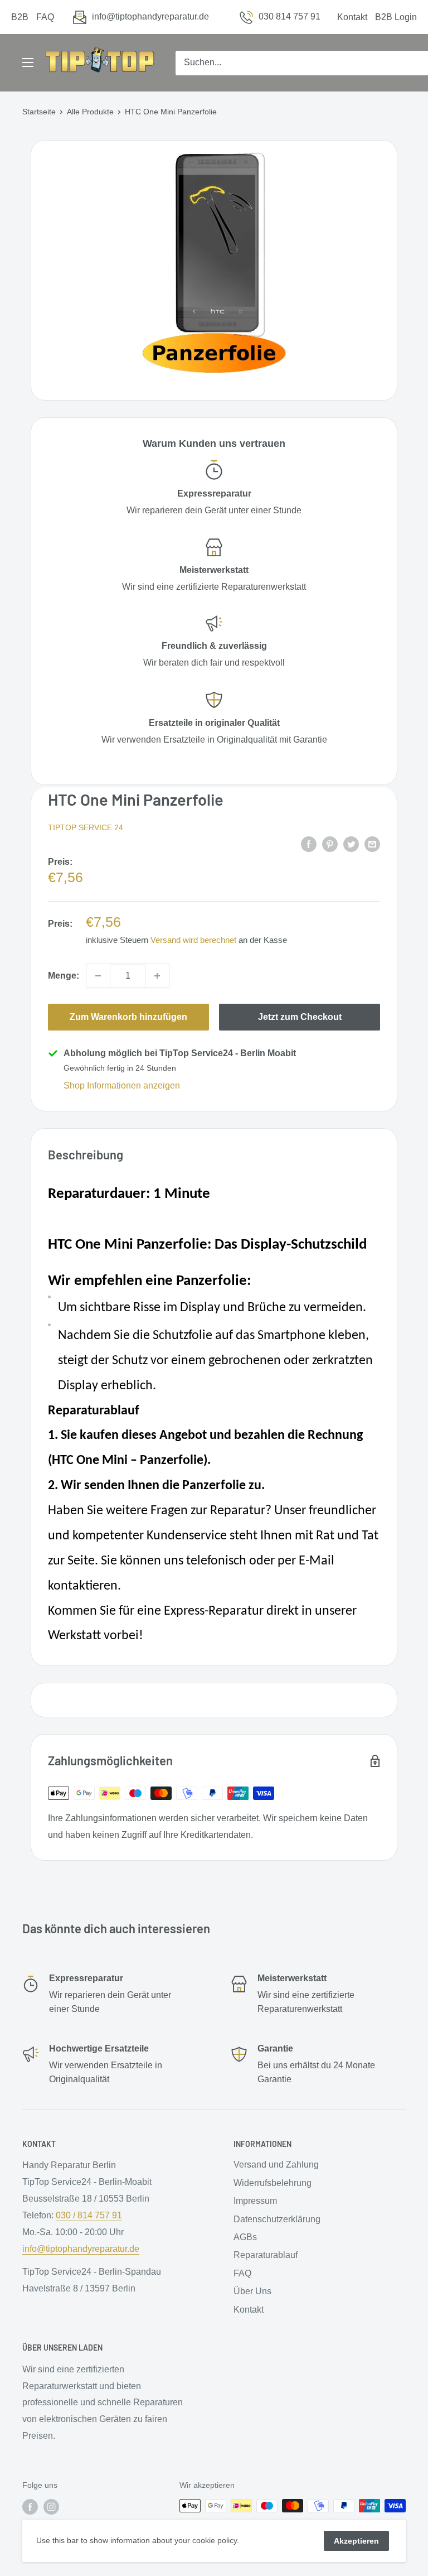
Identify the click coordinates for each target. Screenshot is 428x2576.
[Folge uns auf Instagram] (51, 2507)
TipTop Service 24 (86, 827)
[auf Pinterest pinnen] (330, 844)
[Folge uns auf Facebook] (30, 2507)
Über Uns (252, 2291)
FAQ (45, 17)
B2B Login (396, 17)
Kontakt (352, 17)
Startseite (39, 112)
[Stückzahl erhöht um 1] (157, 976)
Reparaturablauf (266, 2255)
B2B (20, 17)
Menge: (64, 976)
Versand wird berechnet (193, 940)
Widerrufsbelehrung (273, 2183)
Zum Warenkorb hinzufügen (128, 1017)
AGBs (245, 2237)
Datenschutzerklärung (277, 2219)
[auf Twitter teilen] (351, 844)
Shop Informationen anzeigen (122, 1085)
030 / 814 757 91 (89, 2215)
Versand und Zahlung (276, 2165)
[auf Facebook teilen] (309, 844)
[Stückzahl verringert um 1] (98, 976)
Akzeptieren (356, 2541)
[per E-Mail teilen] (372, 844)
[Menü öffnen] (28, 62)
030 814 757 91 (290, 16)
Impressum (255, 2201)
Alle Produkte (90, 112)
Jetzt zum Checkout (300, 1017)
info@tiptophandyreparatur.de (150, 16)
